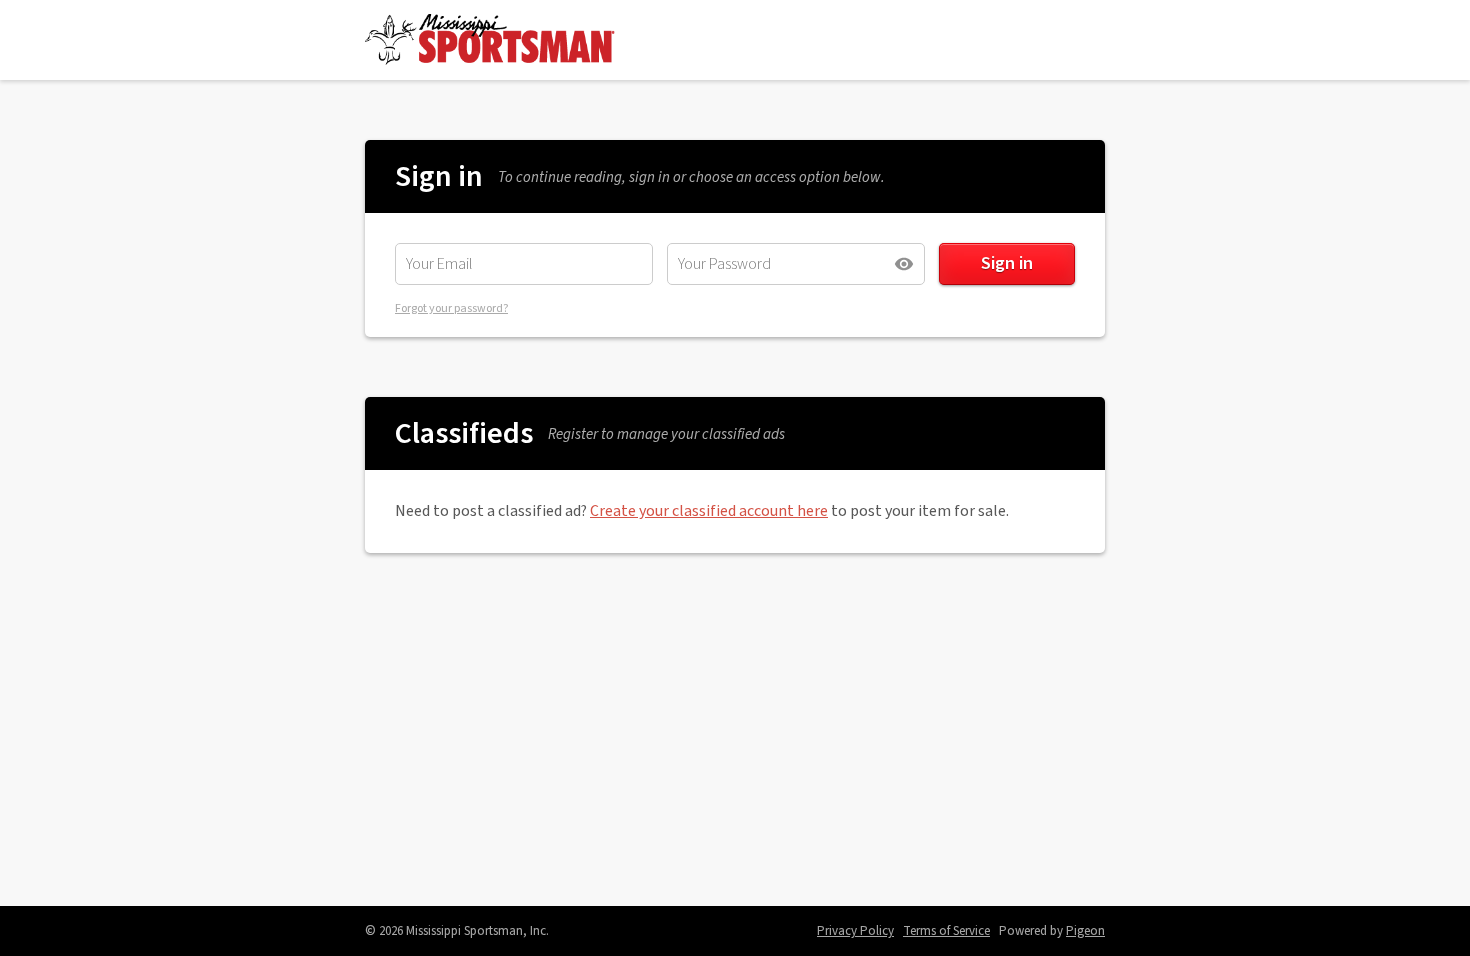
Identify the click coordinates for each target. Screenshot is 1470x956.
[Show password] (904, 264)
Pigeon (1085, 931)
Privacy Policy (855, 931)
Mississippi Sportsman (490, 40)
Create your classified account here (709, 511)
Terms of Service (946, 931)
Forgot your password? (451, 308)
